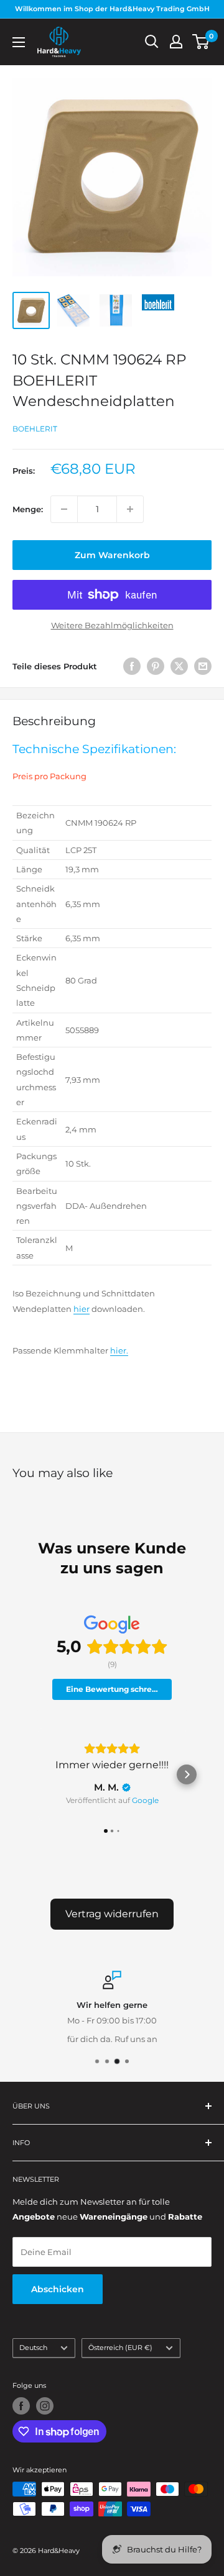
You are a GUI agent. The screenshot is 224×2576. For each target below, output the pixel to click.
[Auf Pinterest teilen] (156, 666)
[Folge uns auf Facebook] (21, 2406)
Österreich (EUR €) (120, 2348)
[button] (37, 1774)
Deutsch (33, 2348)
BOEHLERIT (35, 429)
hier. (119, 1350)
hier (82, 1309)
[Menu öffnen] (19, 42)
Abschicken (58, 2289)
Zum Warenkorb (112, 555)
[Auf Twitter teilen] (179, 666)
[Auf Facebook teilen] (132, 666)
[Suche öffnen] (152, 42)
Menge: (28, 509)
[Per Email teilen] (203, 666)
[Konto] (176, 42)
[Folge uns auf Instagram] (45, 2406)
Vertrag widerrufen (112, 1914)
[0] (201, 42)
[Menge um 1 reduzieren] (64, 509)
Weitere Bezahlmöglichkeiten (112, 625)
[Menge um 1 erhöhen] (130, 509)
